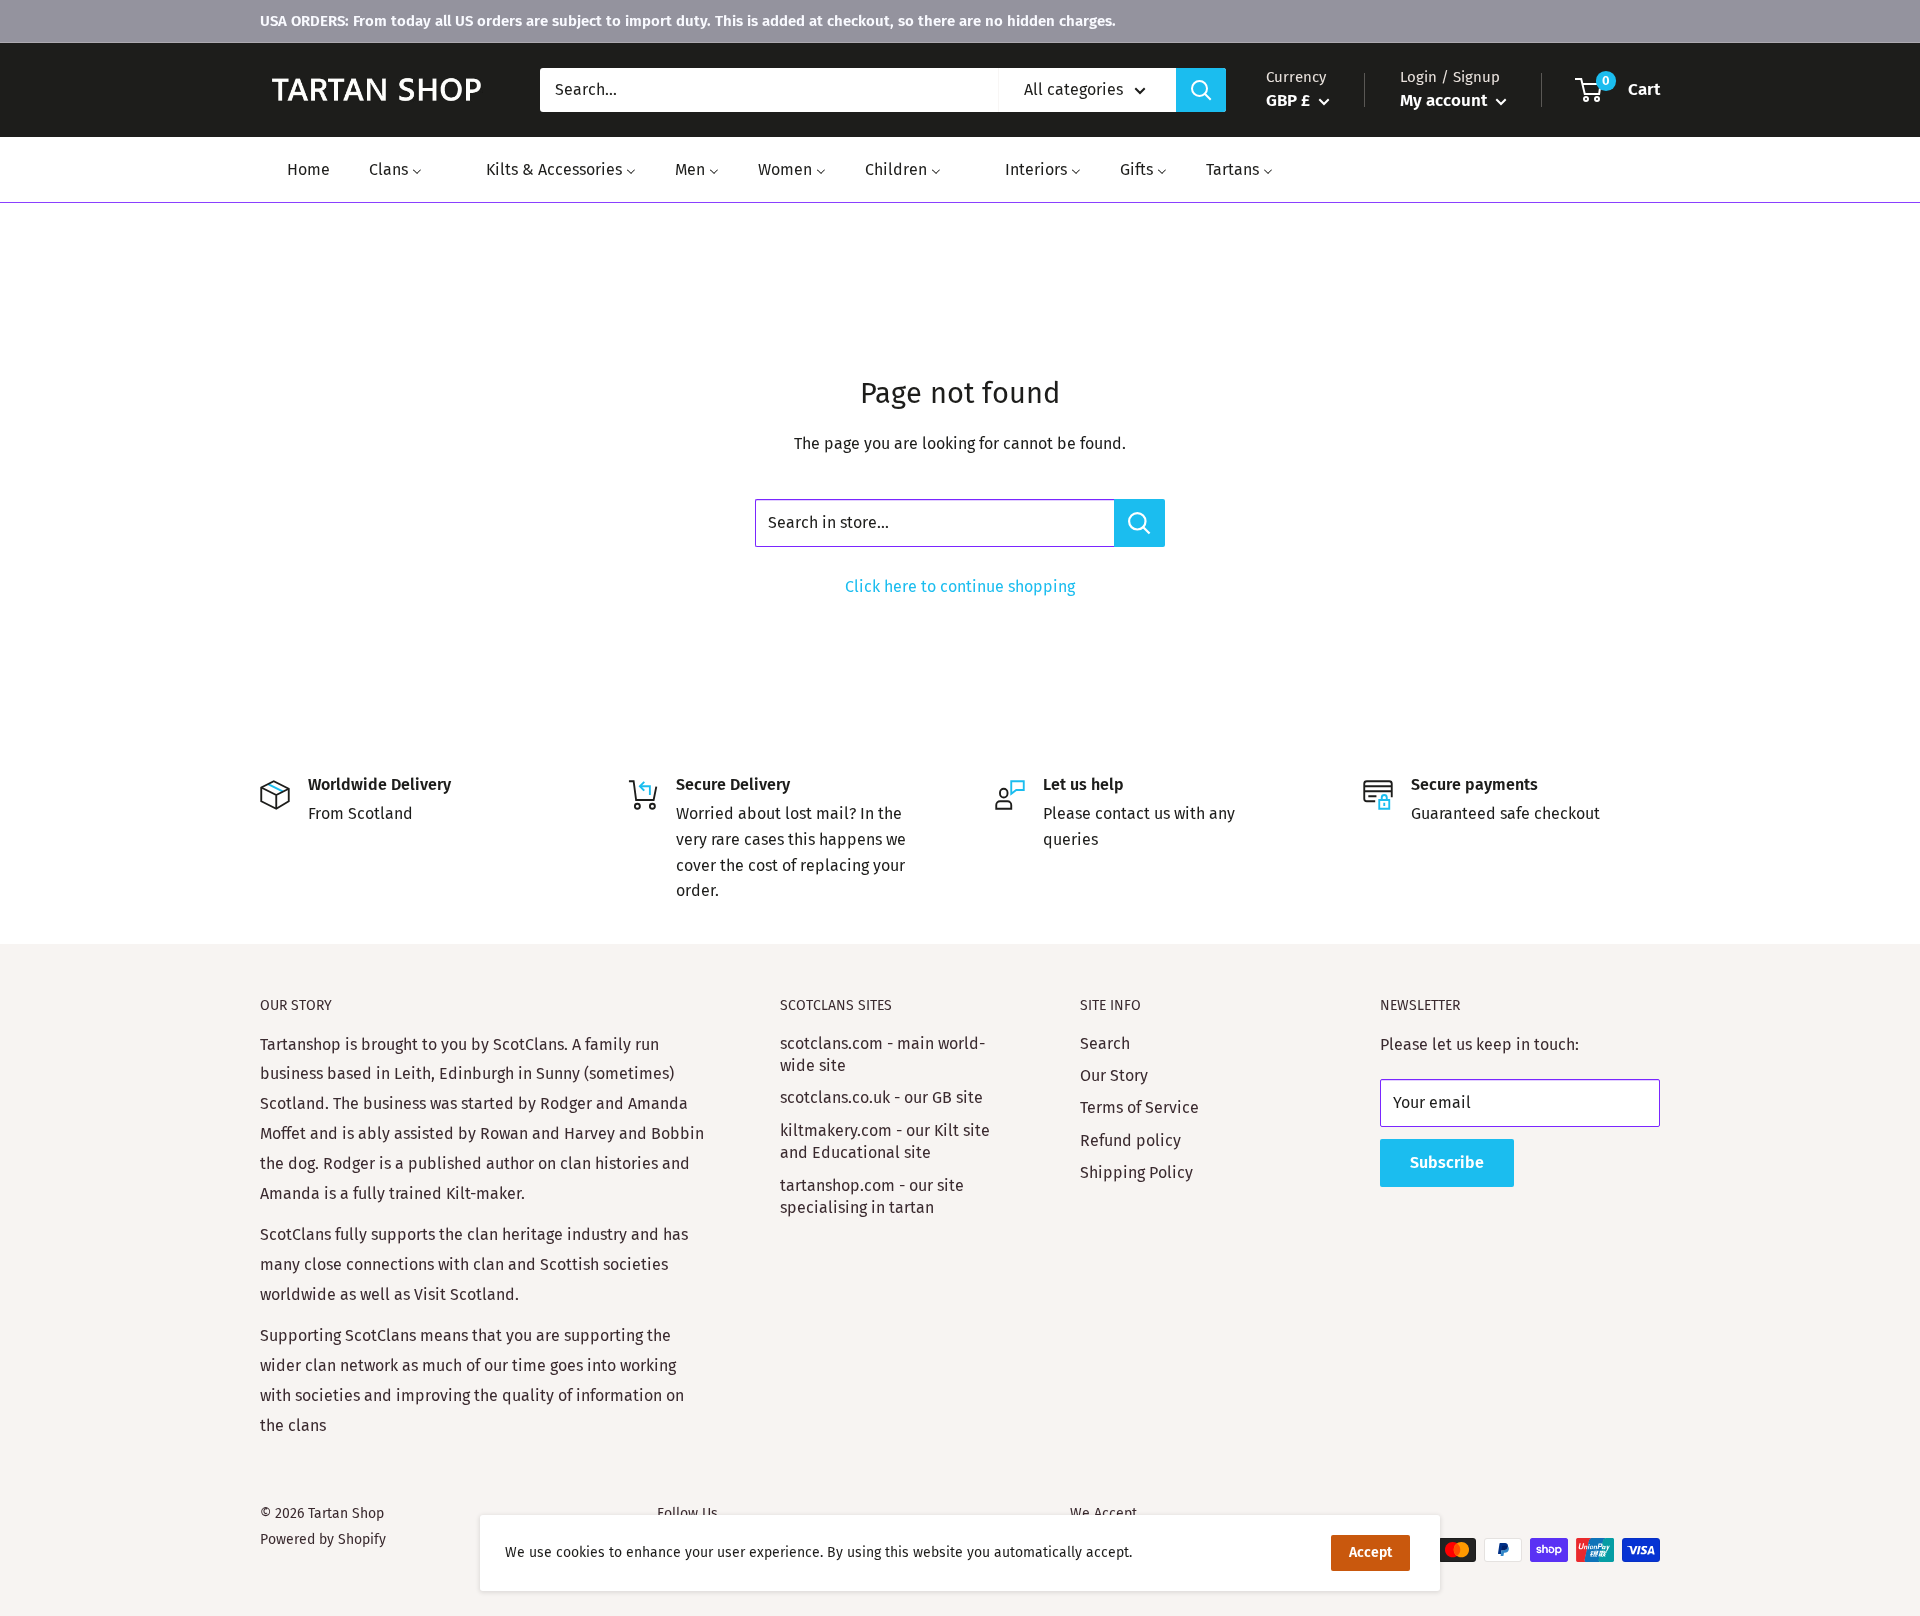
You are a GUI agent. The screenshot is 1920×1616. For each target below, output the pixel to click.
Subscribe (1447, 1162)
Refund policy (1130, 1140)
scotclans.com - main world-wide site (882, 1054)
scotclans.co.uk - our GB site (881, 1097)
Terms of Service (1139, 1107)
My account (1445, 100)
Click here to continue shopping (960, 586)
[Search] (1201, 90)
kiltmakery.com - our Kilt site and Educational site (885, 1141)
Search (1105, 1043)
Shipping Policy (1136, 1172)
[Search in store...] (1139, 523)
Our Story (1114, 1075)
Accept (1370, 1552)
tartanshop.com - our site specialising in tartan (872, 1196)
